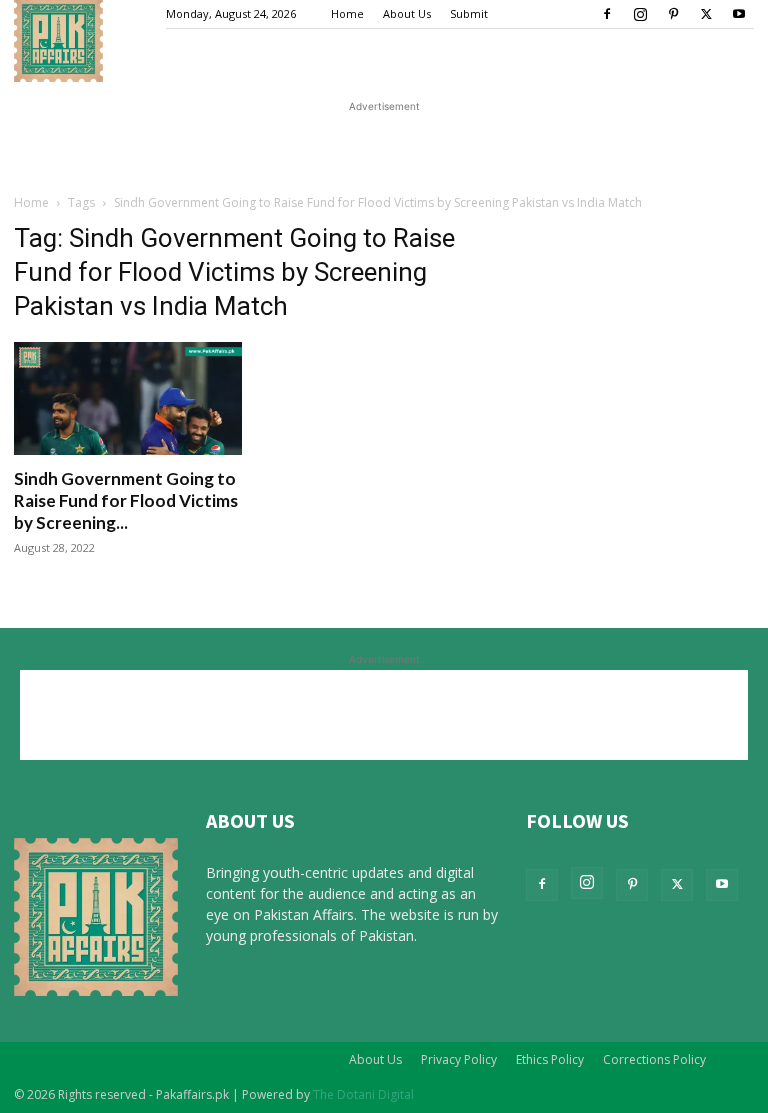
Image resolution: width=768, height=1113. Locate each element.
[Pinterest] (673, 14)
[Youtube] (739, 14)
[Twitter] (706, 14)
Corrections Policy (654, 1059)
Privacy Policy (459, 1059)
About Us (407, 13)
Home (347, 13)
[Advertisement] (384, 147)
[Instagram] (640, 14)
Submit (469, 13)
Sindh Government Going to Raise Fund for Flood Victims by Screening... (126, 500)
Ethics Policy (550, 1059)
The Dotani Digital (363, 1094)
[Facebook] (607, 14)
